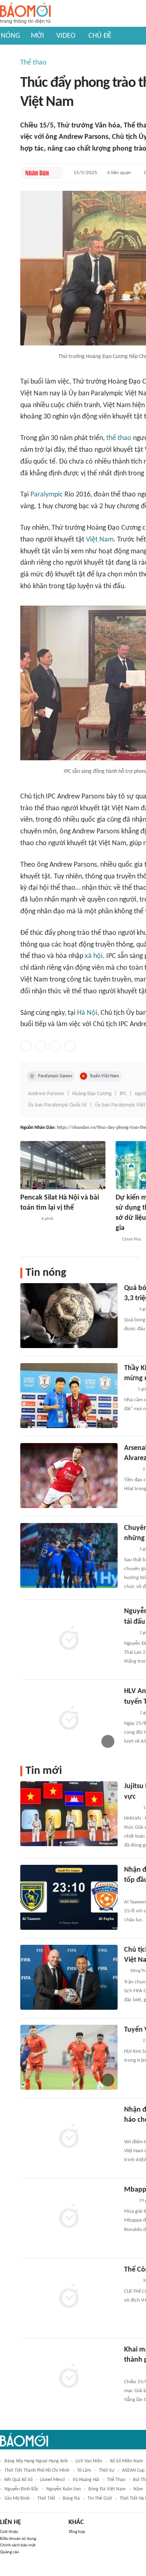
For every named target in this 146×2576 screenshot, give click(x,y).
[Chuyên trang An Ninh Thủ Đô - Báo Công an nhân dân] (129, 1389)
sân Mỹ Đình (17, 2498)
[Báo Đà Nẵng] (134, 1892)
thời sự (107, 2470)
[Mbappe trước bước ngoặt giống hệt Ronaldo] (69, 2217)
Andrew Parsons (46, 1094)
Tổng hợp (77, 2532)
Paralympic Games (55, 1076)
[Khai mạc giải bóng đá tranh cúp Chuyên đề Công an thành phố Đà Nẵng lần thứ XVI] (69, 2377)
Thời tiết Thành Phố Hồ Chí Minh (37, 2470)
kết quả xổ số (18, 2480)
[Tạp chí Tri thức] (129, 1310)
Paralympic (47, 495)
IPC (123, 1094)
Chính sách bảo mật (18, 2545)
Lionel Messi (53, 2480)
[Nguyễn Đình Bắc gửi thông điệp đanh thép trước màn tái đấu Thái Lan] (69, 1639)
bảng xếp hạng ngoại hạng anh (36, 2461)
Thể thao (33, 63)
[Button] (56, 173)
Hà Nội (87, 1013)
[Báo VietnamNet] (131, 1469)
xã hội (94, 956)
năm (138, 2489)
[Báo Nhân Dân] (37, 173)
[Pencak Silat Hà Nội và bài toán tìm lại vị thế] (63, 1165)
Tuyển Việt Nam (104, 1076)
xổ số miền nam (127, 2461)
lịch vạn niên (89, 2461)
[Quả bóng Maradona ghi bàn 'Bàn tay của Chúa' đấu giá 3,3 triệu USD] (69, 1316)
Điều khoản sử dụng (18, 2539)
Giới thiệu (9, 2532)
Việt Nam (100, 540)
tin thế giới (100, 2498)
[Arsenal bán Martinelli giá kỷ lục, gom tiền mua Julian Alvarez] (69, 1476)
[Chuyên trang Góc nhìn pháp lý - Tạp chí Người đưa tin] (129, 1549)
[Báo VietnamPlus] (134, 2132)
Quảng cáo (10, 2552)
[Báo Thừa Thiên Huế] (131, 1808)
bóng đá (71, 2498)
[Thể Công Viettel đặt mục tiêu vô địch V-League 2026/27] (69, 2297)
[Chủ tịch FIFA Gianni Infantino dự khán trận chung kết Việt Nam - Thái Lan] (69, 1977)
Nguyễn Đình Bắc (21, 2489)
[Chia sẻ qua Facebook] (26, 1046)
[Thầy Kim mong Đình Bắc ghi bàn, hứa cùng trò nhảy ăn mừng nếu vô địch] (69, 1396)
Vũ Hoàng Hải (86, 2480)
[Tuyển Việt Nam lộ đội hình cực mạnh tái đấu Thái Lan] (69, 2057)
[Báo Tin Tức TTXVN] (130, 1713)
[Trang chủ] (25, 14)
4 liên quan (119, 173)
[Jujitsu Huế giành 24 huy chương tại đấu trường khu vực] (69, 1814)
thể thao (119, 438)
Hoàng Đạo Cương (92, 1094)
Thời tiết (46, 2498)
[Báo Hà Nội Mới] (28, 1219)
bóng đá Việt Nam (107, 2489)
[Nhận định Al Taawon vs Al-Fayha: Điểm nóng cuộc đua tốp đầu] (69, 1897)
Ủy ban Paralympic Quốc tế (57, 1105)
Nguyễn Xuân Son (63, 2489)
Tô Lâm (84, 2470)
